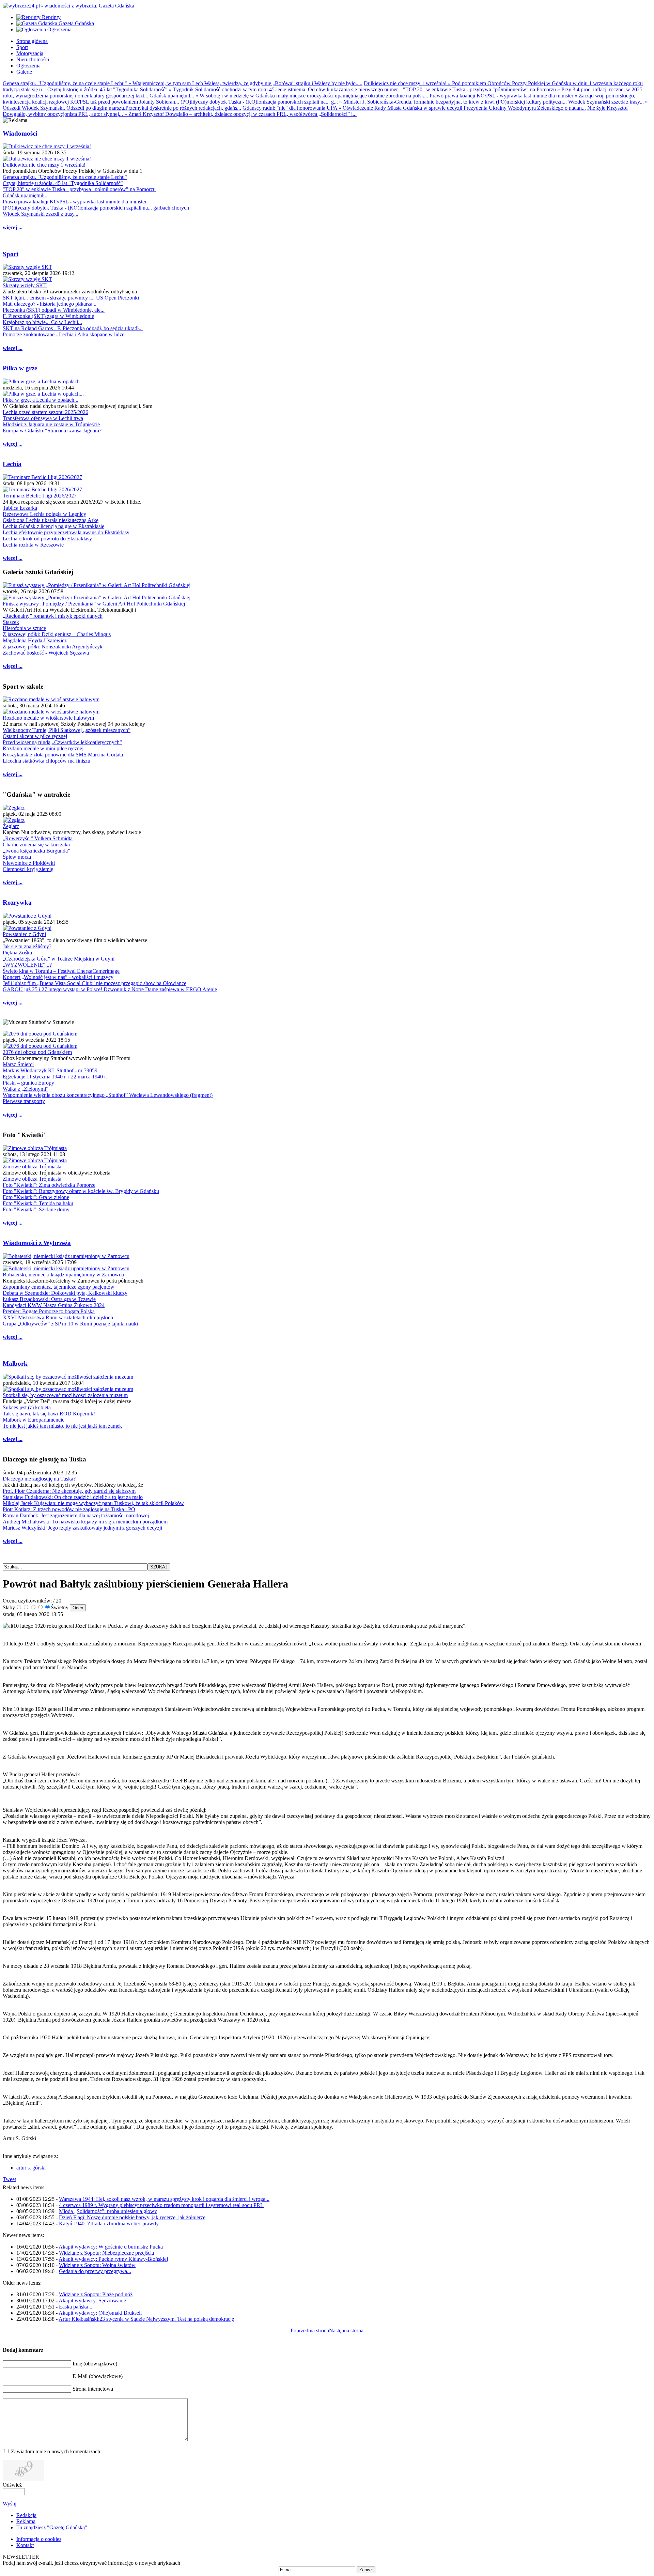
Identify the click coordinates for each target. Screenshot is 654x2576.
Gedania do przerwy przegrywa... (95, 2271)
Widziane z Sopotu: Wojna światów (97, 2265)
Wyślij (10, 2504)
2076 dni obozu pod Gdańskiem (37, 1052)
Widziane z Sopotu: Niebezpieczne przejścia (106, 2253)
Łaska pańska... (76, 2307)
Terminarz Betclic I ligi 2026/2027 (40, 496)
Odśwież (12, 2485)
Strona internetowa (93, 2389)
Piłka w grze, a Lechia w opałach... (41, 400)
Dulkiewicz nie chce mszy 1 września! (44, 165)
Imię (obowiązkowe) (95, 2364)
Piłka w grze (20, 368)
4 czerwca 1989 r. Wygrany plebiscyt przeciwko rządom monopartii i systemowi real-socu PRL (161, 2205)
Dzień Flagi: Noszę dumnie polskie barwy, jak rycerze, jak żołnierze (132, 2217)
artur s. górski (31, 2168)
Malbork (15, 1363)
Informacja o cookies (39, 2539)
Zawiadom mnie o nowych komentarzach (56, 2451)
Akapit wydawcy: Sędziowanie (92, 2301)
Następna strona (346, 2330)
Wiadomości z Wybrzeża (37, 1243)
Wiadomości (20, 133)
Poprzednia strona (310, 2330)
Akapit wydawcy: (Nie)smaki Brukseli (100, 2313)
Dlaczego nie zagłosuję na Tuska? (39, 1479)
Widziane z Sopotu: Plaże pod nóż (96, 2294)
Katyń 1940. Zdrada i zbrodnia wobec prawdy (109, 2224)
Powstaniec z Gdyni (24, 934)
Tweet (9, 2179)
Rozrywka (17, 902)
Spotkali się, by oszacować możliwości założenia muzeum (65, 1395)
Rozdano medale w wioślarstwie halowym (48, 718)
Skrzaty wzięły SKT (25, 285)
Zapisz (366, 2570)
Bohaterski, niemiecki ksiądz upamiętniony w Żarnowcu (63, 1275)
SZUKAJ (159, 1567)
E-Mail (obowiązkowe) (98, 2376)
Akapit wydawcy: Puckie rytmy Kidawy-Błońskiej (113, 2259)
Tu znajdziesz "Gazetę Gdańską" (52, 2527)
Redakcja (26, 2515)
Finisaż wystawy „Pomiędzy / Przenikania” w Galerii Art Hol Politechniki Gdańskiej (94, 604)
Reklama (26, 2521)
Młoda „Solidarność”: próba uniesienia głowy (108, 2211)
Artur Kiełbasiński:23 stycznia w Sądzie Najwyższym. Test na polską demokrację (146, 2319)
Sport (11, 254)
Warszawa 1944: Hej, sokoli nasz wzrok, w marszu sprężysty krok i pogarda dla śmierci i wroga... (164, 2199)
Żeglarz (11, 826)
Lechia (12, 464)
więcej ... (13, 227)
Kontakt (25, 2545)
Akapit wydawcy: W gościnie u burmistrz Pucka (111, 2247)
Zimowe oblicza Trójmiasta (32, 1167)
